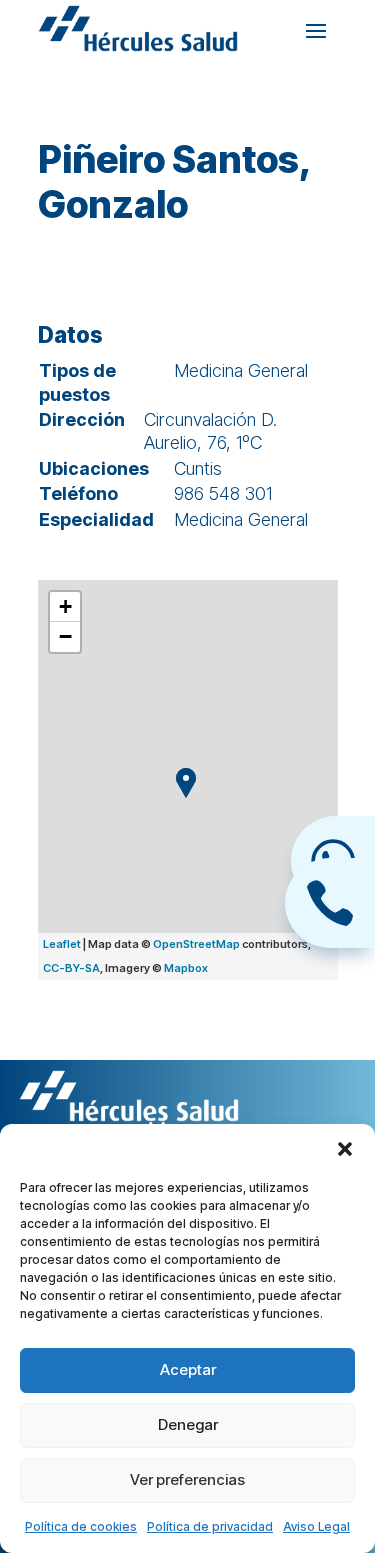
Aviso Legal (316, 1526)
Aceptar (188, 1369)
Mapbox (186, 968)
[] (330, 941)
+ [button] (65, 606)
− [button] (65, 636)
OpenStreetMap (196, 944)
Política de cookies (81, 1526)
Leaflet (62, 944)
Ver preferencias (187, 1479)
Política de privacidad (210, 1526)
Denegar (188, 1424)
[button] (345, 1149)
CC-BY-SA (71, 968)
